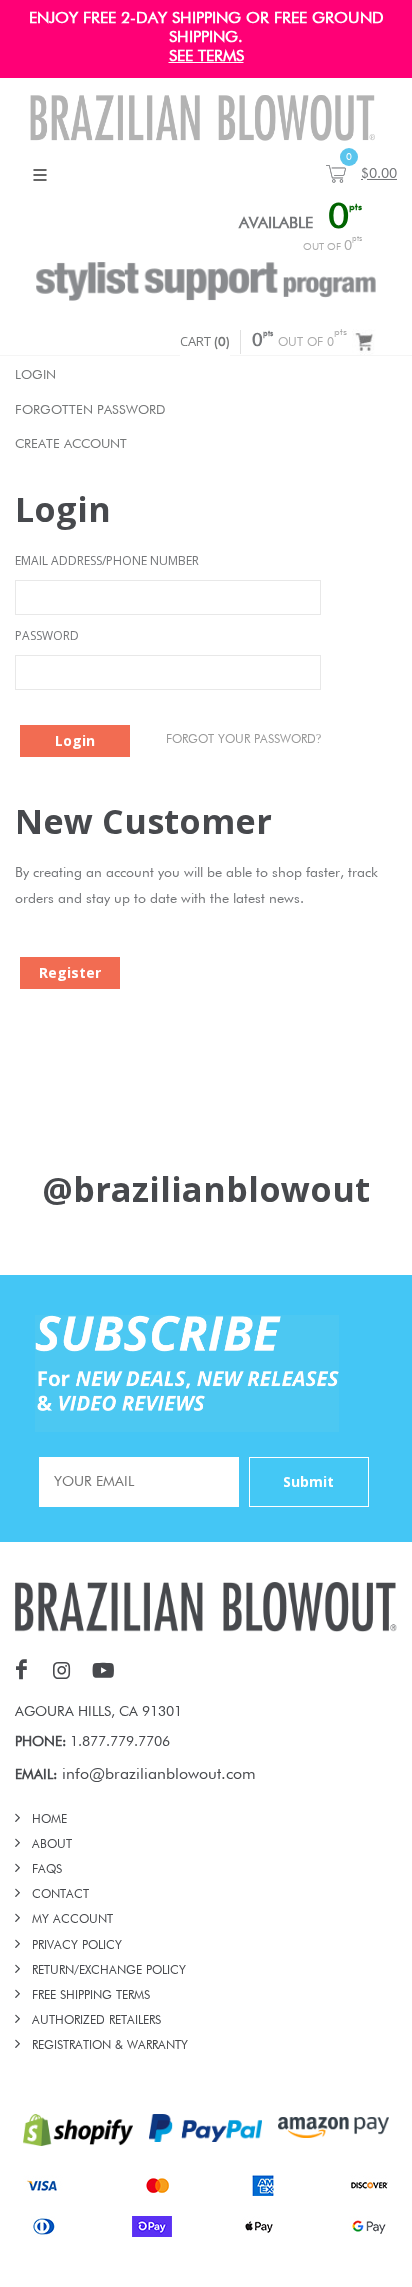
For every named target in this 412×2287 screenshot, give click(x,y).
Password (47, 635)
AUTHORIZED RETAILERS (96, 2021)
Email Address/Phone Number (107, 560)
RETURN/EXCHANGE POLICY (109, 1971)
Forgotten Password (90, 410)
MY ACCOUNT (72, 1920)
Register (70, 972)
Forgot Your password (243, 739)
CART (205, 341)
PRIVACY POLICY (77, 1946)
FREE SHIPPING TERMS (91, 1996)
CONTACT (60, 1895)
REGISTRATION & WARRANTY (110, 2046)
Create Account (71, 444)
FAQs (47, 1870)
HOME (49, 1820)
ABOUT (52, 1845)
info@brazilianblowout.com (159, 1775)
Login (35, 375)
